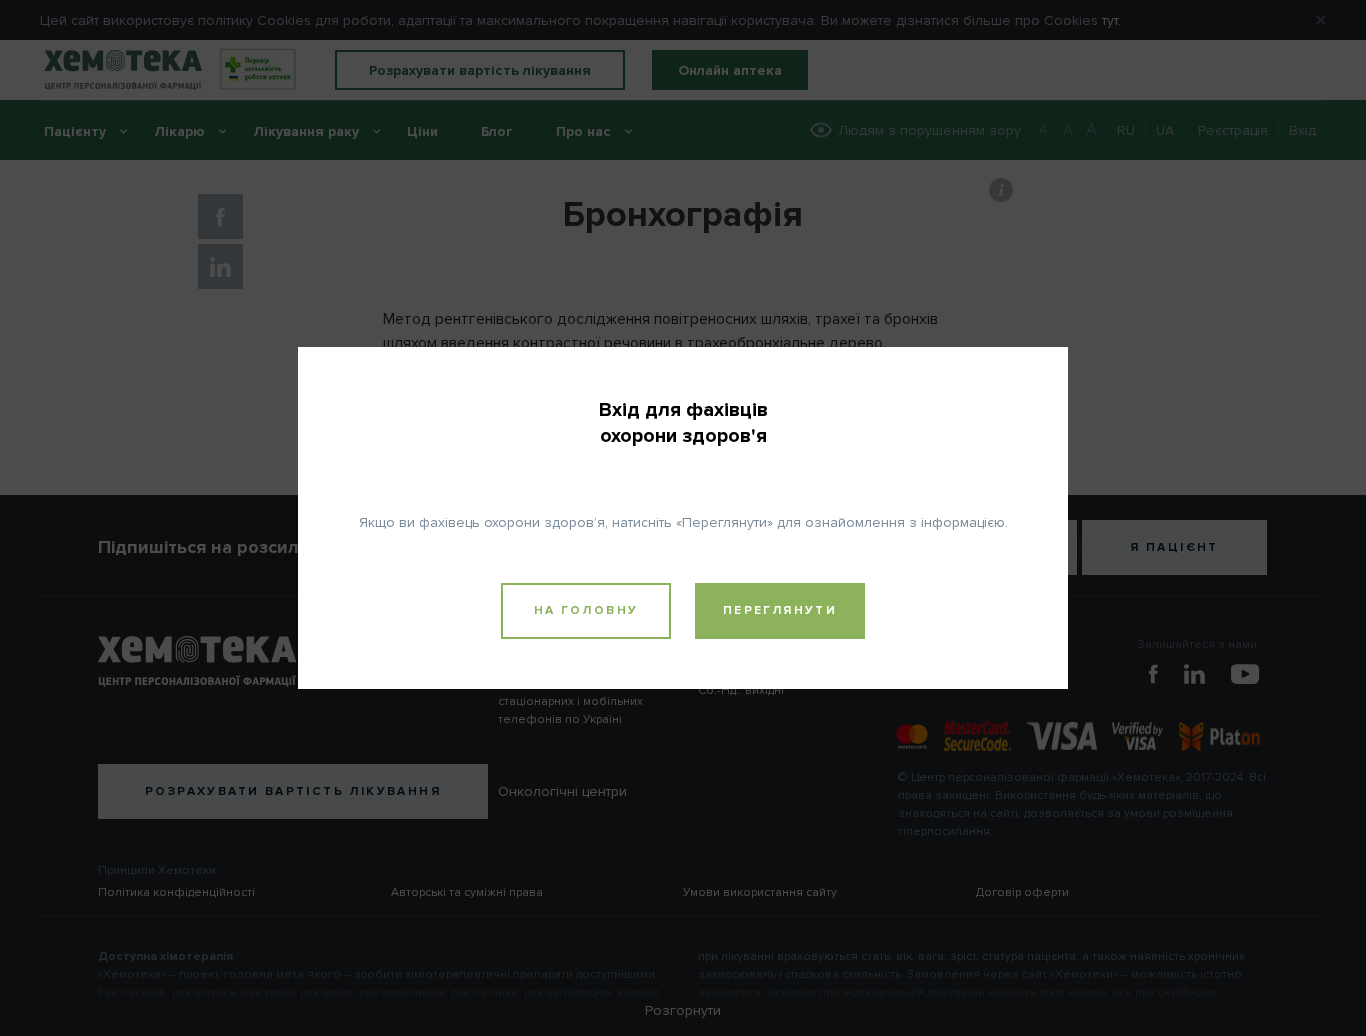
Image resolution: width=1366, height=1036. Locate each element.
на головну (586, 610)
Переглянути (780, 610)
